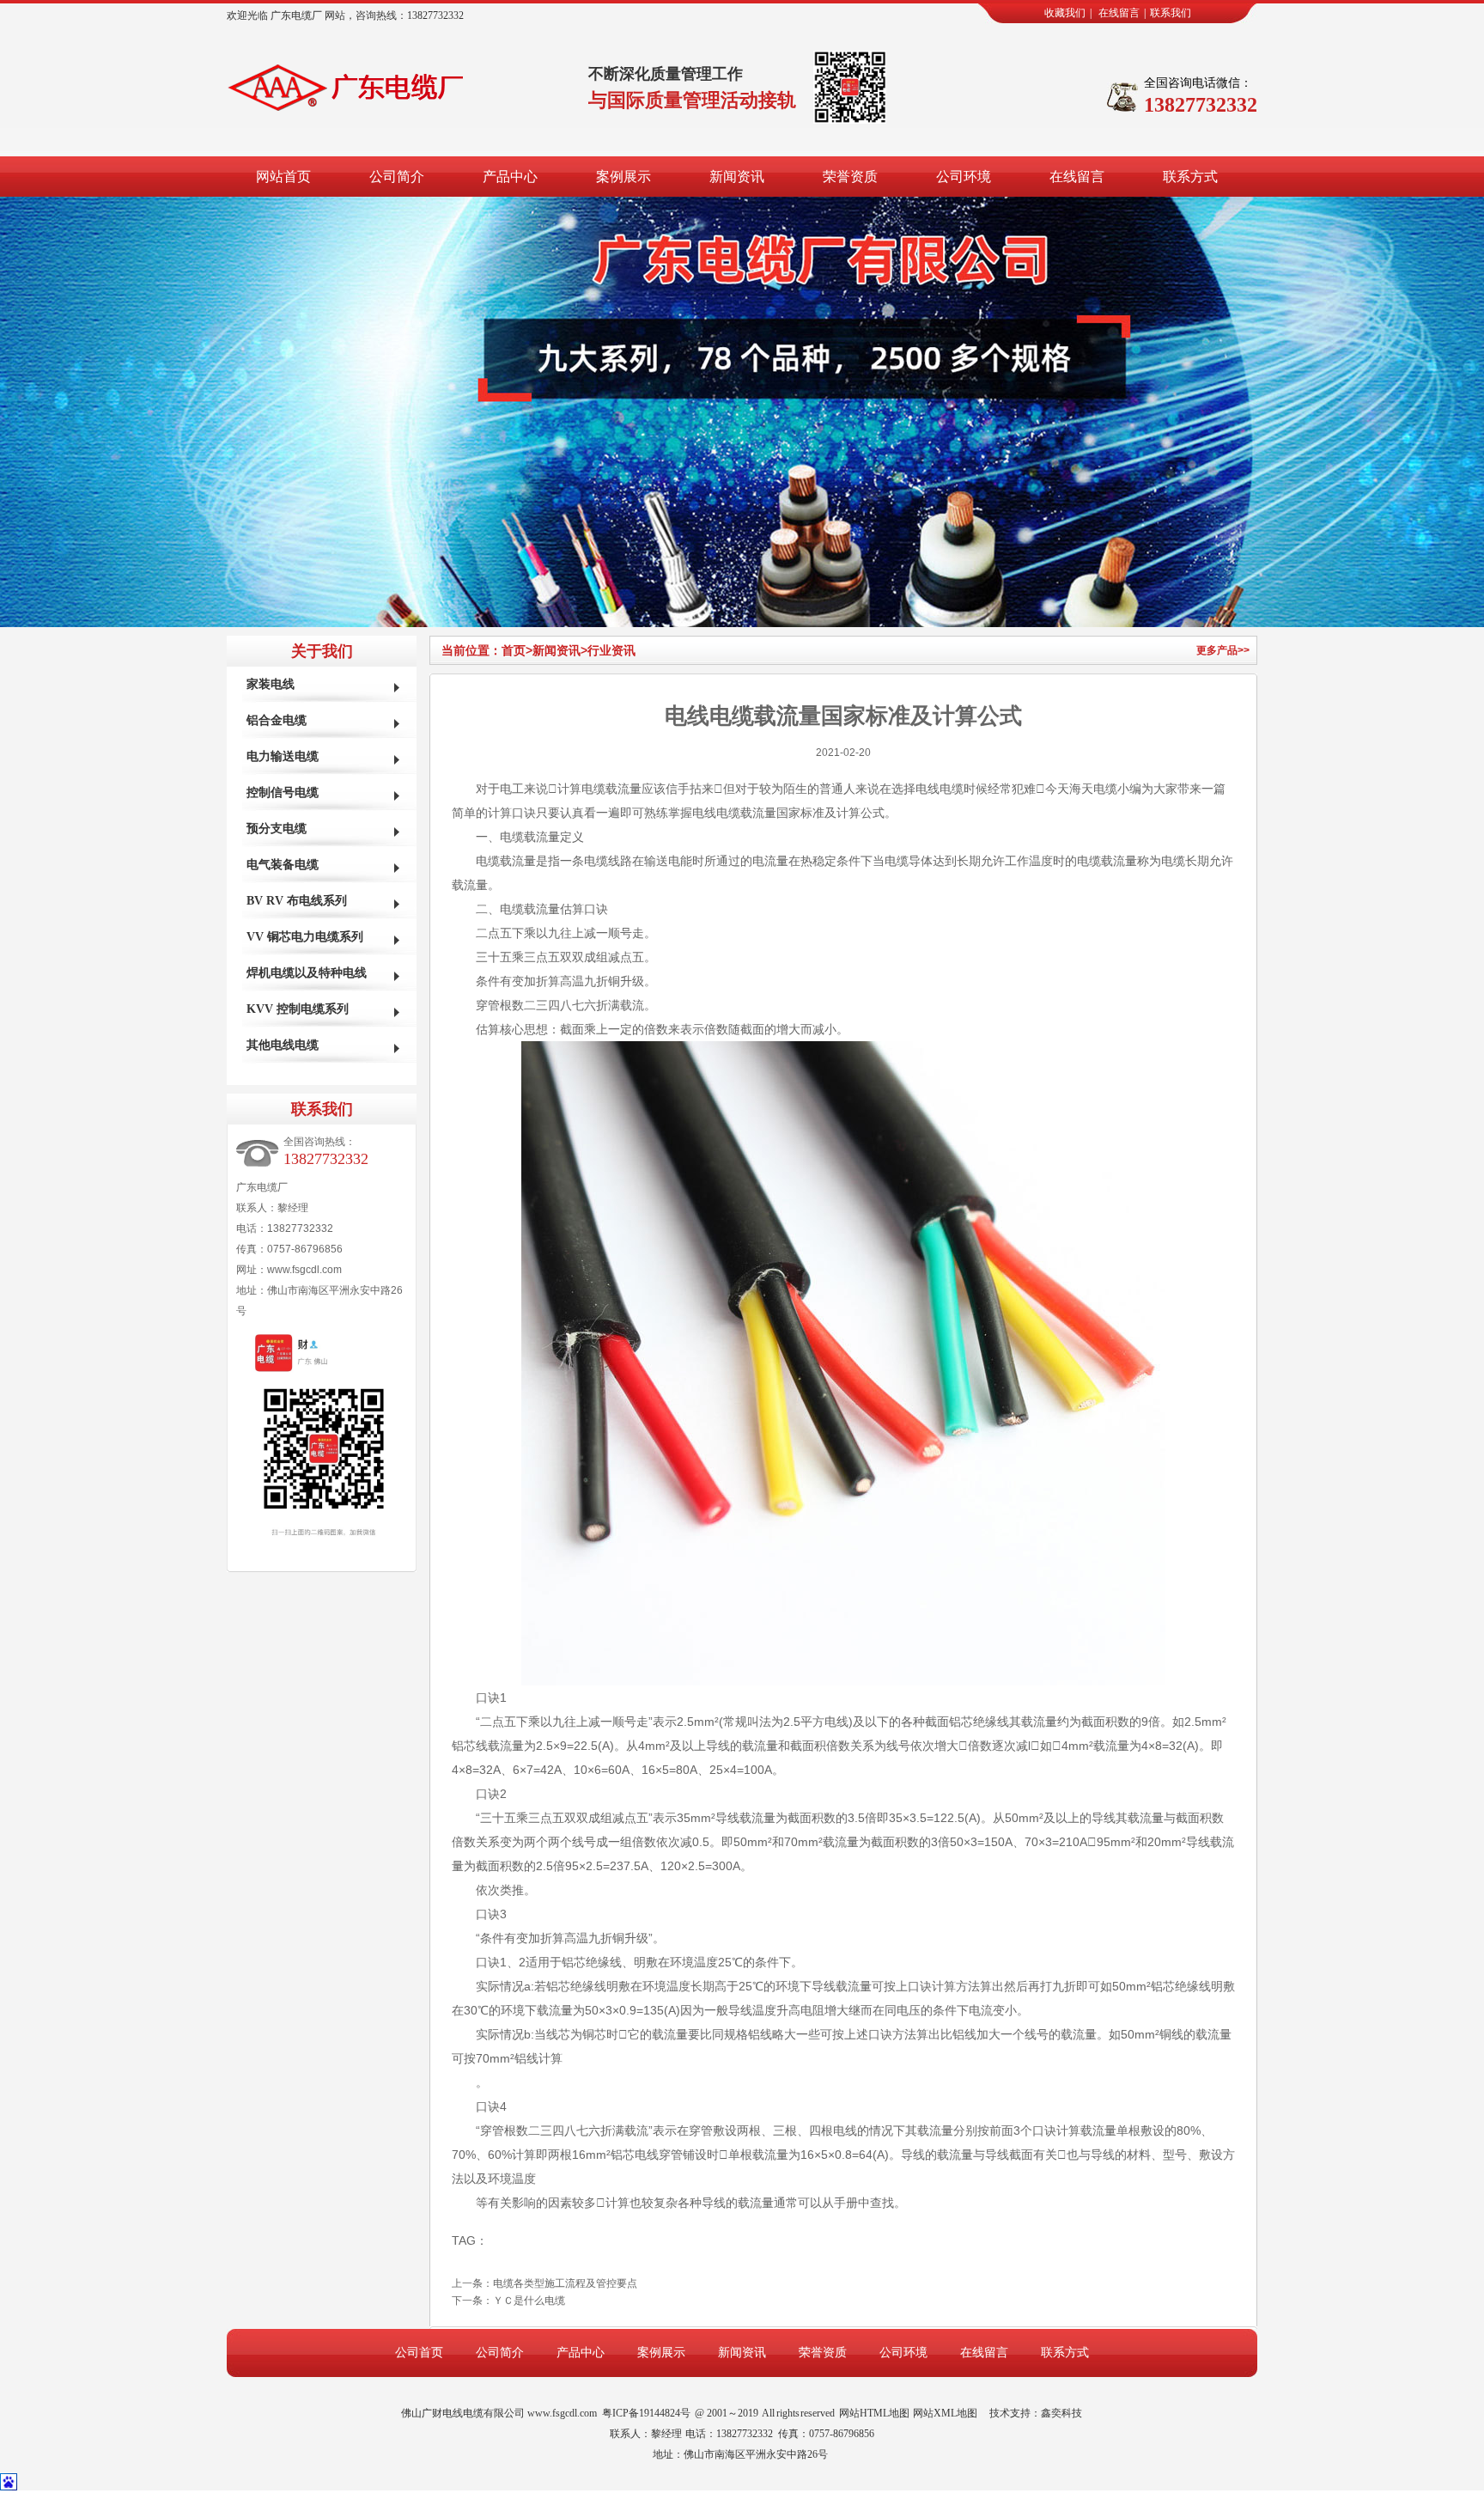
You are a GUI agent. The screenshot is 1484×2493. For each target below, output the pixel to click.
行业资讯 (611, 650)
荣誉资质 (850, 177)
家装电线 (271, 684)
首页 (517, 650)
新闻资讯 (737, 177)
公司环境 (964, 177)
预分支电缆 (277, 829)
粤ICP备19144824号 (646, 2413)
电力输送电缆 (283, 756)
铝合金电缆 (277, 720)
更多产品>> (1223, 650)
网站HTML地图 (874, 2413)
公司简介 (397, 177)
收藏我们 (1065, 13)
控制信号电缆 (283, 792)
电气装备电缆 (283, 865)
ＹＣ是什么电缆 (529, 2301)
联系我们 (1171, 13)
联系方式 (1190, 177)
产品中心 (510, 177)
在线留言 (1119, 13)
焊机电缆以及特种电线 (307, 973)
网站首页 (283, 177)
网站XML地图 (945, 2413)
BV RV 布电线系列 (297, 901)
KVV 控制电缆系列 (298, 1009)
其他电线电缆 (283, 1045)
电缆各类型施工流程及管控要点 (565, 2283)
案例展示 (623, 177)
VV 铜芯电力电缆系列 (305, 937)
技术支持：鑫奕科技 (1036, 2413)
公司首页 (419, 2353)
